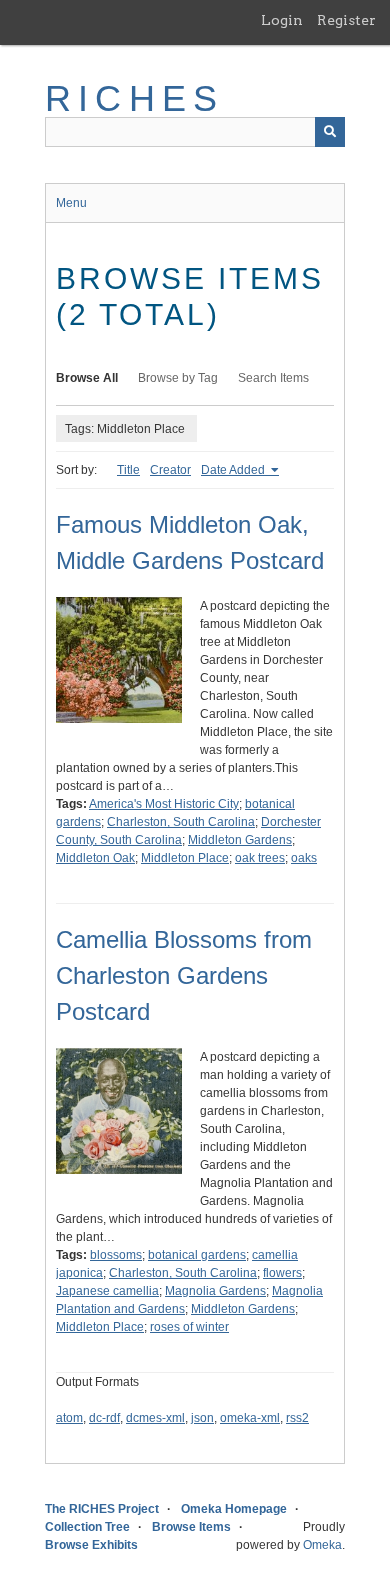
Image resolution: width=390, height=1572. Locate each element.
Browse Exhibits (91, 1545)
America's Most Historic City (164, 804)
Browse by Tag (178, 378)
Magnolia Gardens (215, 1291)
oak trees (260, 858)
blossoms (116, 1255)
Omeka (322, 1545)
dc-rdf (104, 1418)
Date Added (234, 470)
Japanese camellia (107, 1291)
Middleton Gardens (240, 840)
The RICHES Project (102, 1509)
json (202, 1418)
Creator (170, 470)
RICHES (134, 98)
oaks (304, 858)
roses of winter (189, 1327)
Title (128, 470)
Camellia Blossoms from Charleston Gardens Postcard (184, 975)
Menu (71, 203)
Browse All (87, 378)
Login (282, 20)
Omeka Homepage (234, 1509)
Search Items (273, 378)
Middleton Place (185, 858)
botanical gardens (197, 1255)
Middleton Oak (95, 858)
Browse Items (191, 1527)
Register (346, 20)
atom (69, 1418)
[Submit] (330, 132)
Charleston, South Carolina (181, 822)
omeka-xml (250, 1418)
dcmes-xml (155, 1418)
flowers (282, 1273)
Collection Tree (87, 1527)
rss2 (297, 1418)
